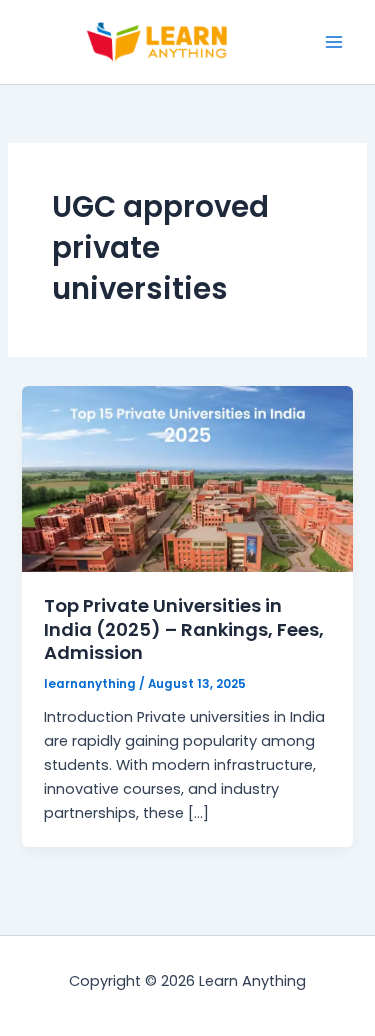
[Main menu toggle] (334, 42)
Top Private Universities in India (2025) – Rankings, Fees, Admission (184, 629)
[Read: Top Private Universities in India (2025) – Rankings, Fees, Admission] (187, 478)
